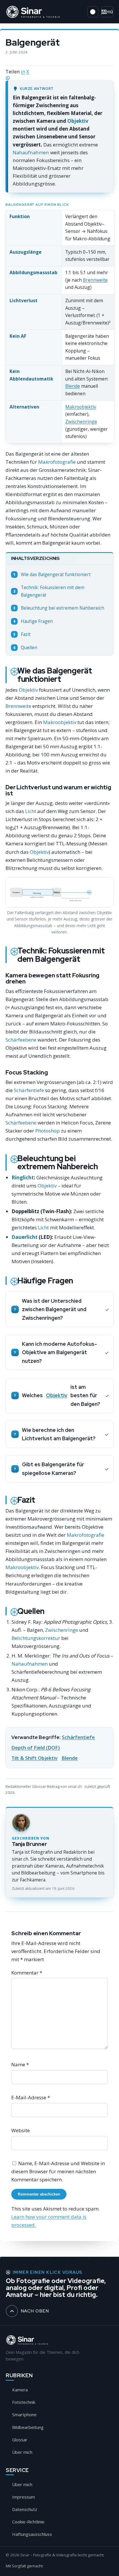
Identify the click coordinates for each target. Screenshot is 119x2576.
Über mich (22, 2452)
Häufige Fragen (33, 621)
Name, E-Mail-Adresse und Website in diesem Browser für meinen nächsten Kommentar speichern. (58, 2171)
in (23, 72)
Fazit (22, 634)
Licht (31, 811)
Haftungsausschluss (32, 2534)
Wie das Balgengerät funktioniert (52, 575)
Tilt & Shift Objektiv (34, 1758)
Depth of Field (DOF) (36, 1748)
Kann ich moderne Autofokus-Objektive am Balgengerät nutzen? (59, 1352)
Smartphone (24, 2414)
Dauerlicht (25, 1237)
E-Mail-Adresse (31, 2097)
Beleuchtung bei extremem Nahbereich (59, 608)
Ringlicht (23, 1177)
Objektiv (78, 121)
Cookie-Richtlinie (28, 2522)
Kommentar (27, 1973)
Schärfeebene (21, 1040)
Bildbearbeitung (28, 2427)
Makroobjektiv (81, 407)
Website (21, 2130)
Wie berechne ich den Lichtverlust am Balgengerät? (59, 1434)
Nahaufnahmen (31, 152)
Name (20, 2064)
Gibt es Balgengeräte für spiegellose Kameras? (53, 1469)
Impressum (24, 2497)
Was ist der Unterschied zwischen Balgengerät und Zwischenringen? (54, 1309)
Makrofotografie (57, 462)
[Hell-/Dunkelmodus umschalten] (93, 12)
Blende (73, 386)
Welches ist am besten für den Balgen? (61, 1395)
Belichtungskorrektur (36, 1638)
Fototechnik (24, 2402)
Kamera (20, 2390)
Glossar (20, 2440)
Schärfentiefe (29, 1090)
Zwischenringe (81, 422)
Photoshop (48, 1131)
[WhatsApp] (59, 78)
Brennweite (95, 280)
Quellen (25, 648)
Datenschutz (25, 2509)
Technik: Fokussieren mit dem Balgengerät (49, 591)
